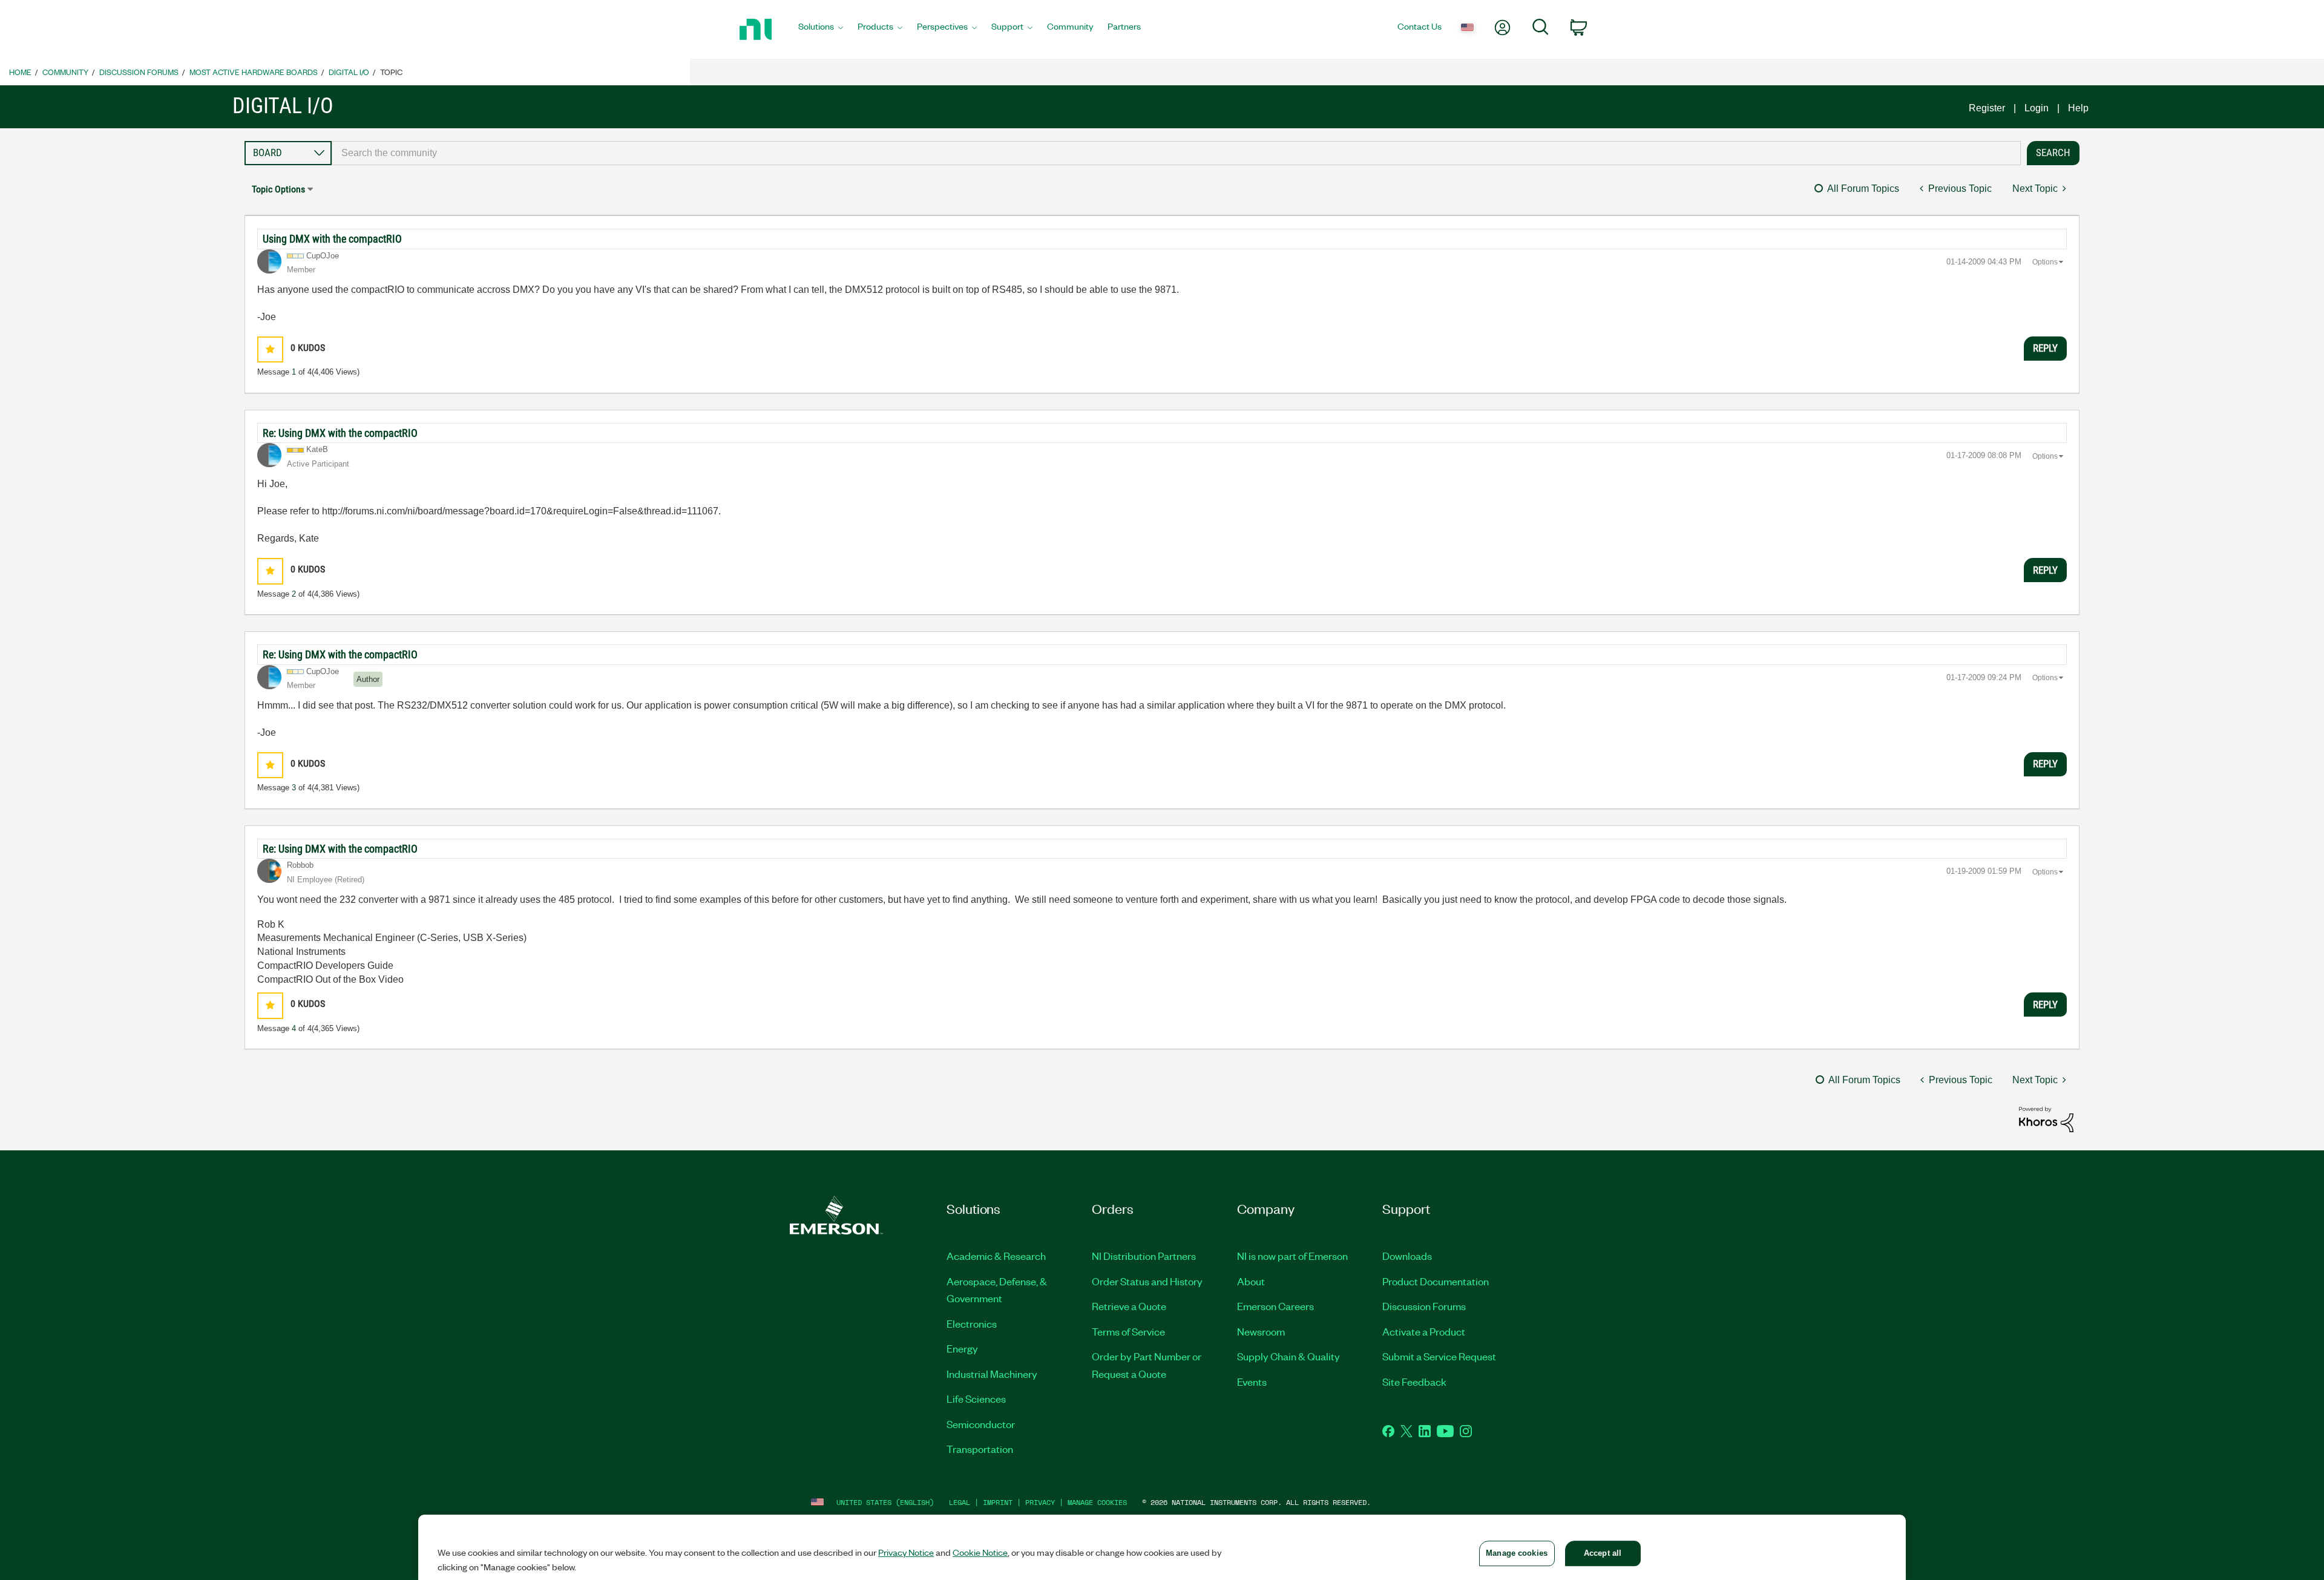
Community (65, 72)
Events (1252, 1382)
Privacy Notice (906, 1552)
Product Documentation (1436, 1281)
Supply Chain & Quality (1288, 1356)
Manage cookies (1097, 1502)
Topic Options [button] (278, 189)
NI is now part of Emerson (1292, 1256)
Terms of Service (1128, 1331)
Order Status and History (1147, 1281)
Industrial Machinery (992, 1374)
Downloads (1407, 1256)
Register (1987, 108)
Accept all (1603, 1553)
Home (20, 72)
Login (2037, 108)
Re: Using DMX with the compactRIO (340, 433)
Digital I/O (349, 72)
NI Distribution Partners (1144, 1256)
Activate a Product (1424, 1331)
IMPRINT (998, 1502)
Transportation (980, 1449)
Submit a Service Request (1439, 1356)
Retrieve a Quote (1129, 1306)
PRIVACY (1040, 1502)
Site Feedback (1414, 1382)
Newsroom (1261, 1331)
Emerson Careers (1275, 1306)
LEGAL (960, 1502)
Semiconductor (981, 1424)
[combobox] (1176, 153)
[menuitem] (821, 30)
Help (2078, 108)
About (1251, 1281)
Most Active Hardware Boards (254, 72)
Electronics (972, 1323)
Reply (2045, 348)
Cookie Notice (980, 1552)
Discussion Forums (139, 72)
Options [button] (2045, 262)
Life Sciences (976, 1398)
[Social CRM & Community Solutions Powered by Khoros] (2046, 1119)
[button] (270, 349)
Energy (962, 1348)
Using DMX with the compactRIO (332, 239)
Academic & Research (996, 1256)
